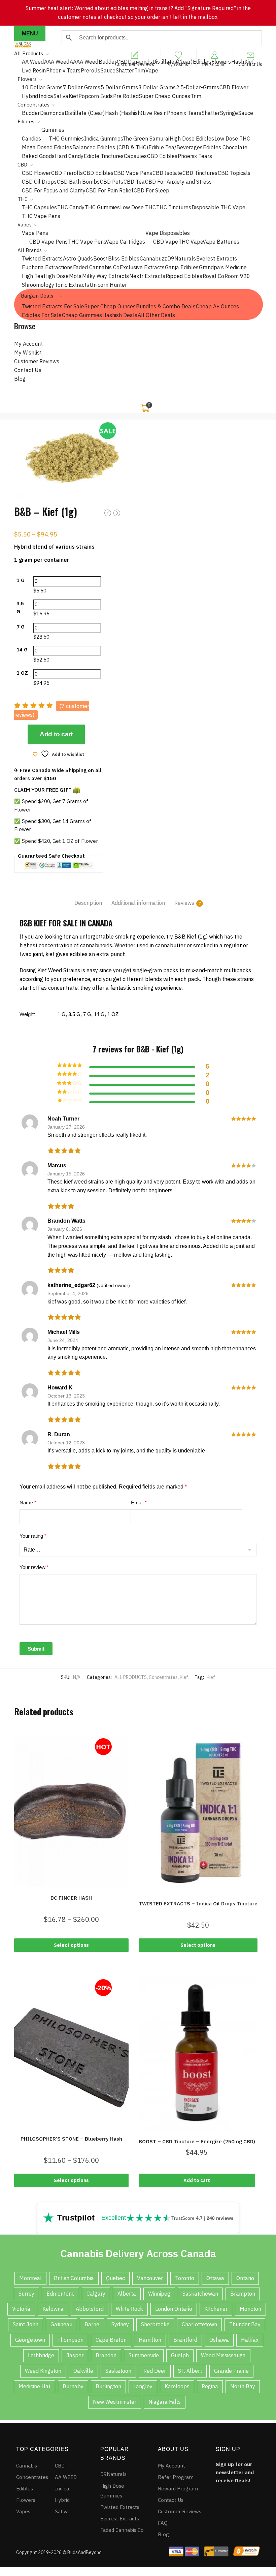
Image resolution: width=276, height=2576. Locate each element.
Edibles (25, 2489)
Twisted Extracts (120, 2507)
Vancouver (150, 2278)
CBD (60, 2466)
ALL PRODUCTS (131, 1677)
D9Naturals (113, 2474)
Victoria (21, 2309)
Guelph (180, 2355)
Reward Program (178, 2489)
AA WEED (66, 2477)
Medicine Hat (34, 2386)
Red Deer (155, 2371)
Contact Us (250, 64)
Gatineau (61, 2324)
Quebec (115, 2278)
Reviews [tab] (184, 903)
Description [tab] (88, 903)
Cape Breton (111, 2340)
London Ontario (174, 2309)
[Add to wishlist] (18, 1741)
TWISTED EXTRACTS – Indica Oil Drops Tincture (198, 1904)
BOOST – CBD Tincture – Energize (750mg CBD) (197, 2141)
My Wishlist (178, 64)
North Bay (243, 2386)
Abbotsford (90, 2309)
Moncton (250, 2309)
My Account (28, 344)
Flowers (26, 2500)
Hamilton (150, 2340)
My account (214, 64)
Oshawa (219, 2340)
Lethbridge (41, 2355)
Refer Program (176, 2477)
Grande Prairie (231, 2371)
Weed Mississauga (223, 2355)
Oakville (83, 2371)
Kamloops (177, 2386)
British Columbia (74, 2278)
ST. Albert (190, 2371)
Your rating (33, 1536)
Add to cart (56, 734)
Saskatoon (118, 2371)
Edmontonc (60, 2294)
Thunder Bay (245, 2324)
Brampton (243, 2294)
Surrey (26, 2294)
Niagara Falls (165, 2402)
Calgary (96, 2294)
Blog (20, 379)
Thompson (70, 2340)
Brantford (185, 2340)
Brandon (106, 2355)
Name (28, 1502)
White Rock (129, 2309)
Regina (210, 2386)
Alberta (127, 2294)
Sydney (120, 2324)
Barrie (92, 2324)
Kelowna (53, 2309)
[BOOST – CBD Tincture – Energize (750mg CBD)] (197, 2053)
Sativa (62, 2511)
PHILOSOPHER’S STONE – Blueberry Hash (71, 2139)
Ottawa (215, 2278)
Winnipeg (159, 2294)
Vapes (23, 2511)
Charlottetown (199, 2324)
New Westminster (115, 2402)
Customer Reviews (135, 64)
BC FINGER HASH (71, 1898)
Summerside (144, 2355)
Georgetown (30, 2340)
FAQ (163, 2523)
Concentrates (163, 1677)
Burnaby (73, 2386)
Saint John (26, 2324)
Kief (184, 1677)
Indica (62, 2489)
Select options (71, 1945)
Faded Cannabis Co (122, 2530)
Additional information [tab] (138, 903)
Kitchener (216, 2309)
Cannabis (27, 2466)
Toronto (185, 2278)
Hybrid (62, 2500)
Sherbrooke (155, 2324)
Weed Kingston (43, 2371)
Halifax (250, 2340)
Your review (34, 1567)
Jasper (75, 2355)
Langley (143, 2386)
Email (139, 1502)
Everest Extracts (120, 2519)
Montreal (30, 2278)
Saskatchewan (200, 2294)
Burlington (108, 2386)
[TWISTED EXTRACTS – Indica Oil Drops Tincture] (198, 1814)
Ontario (245, 2278)
